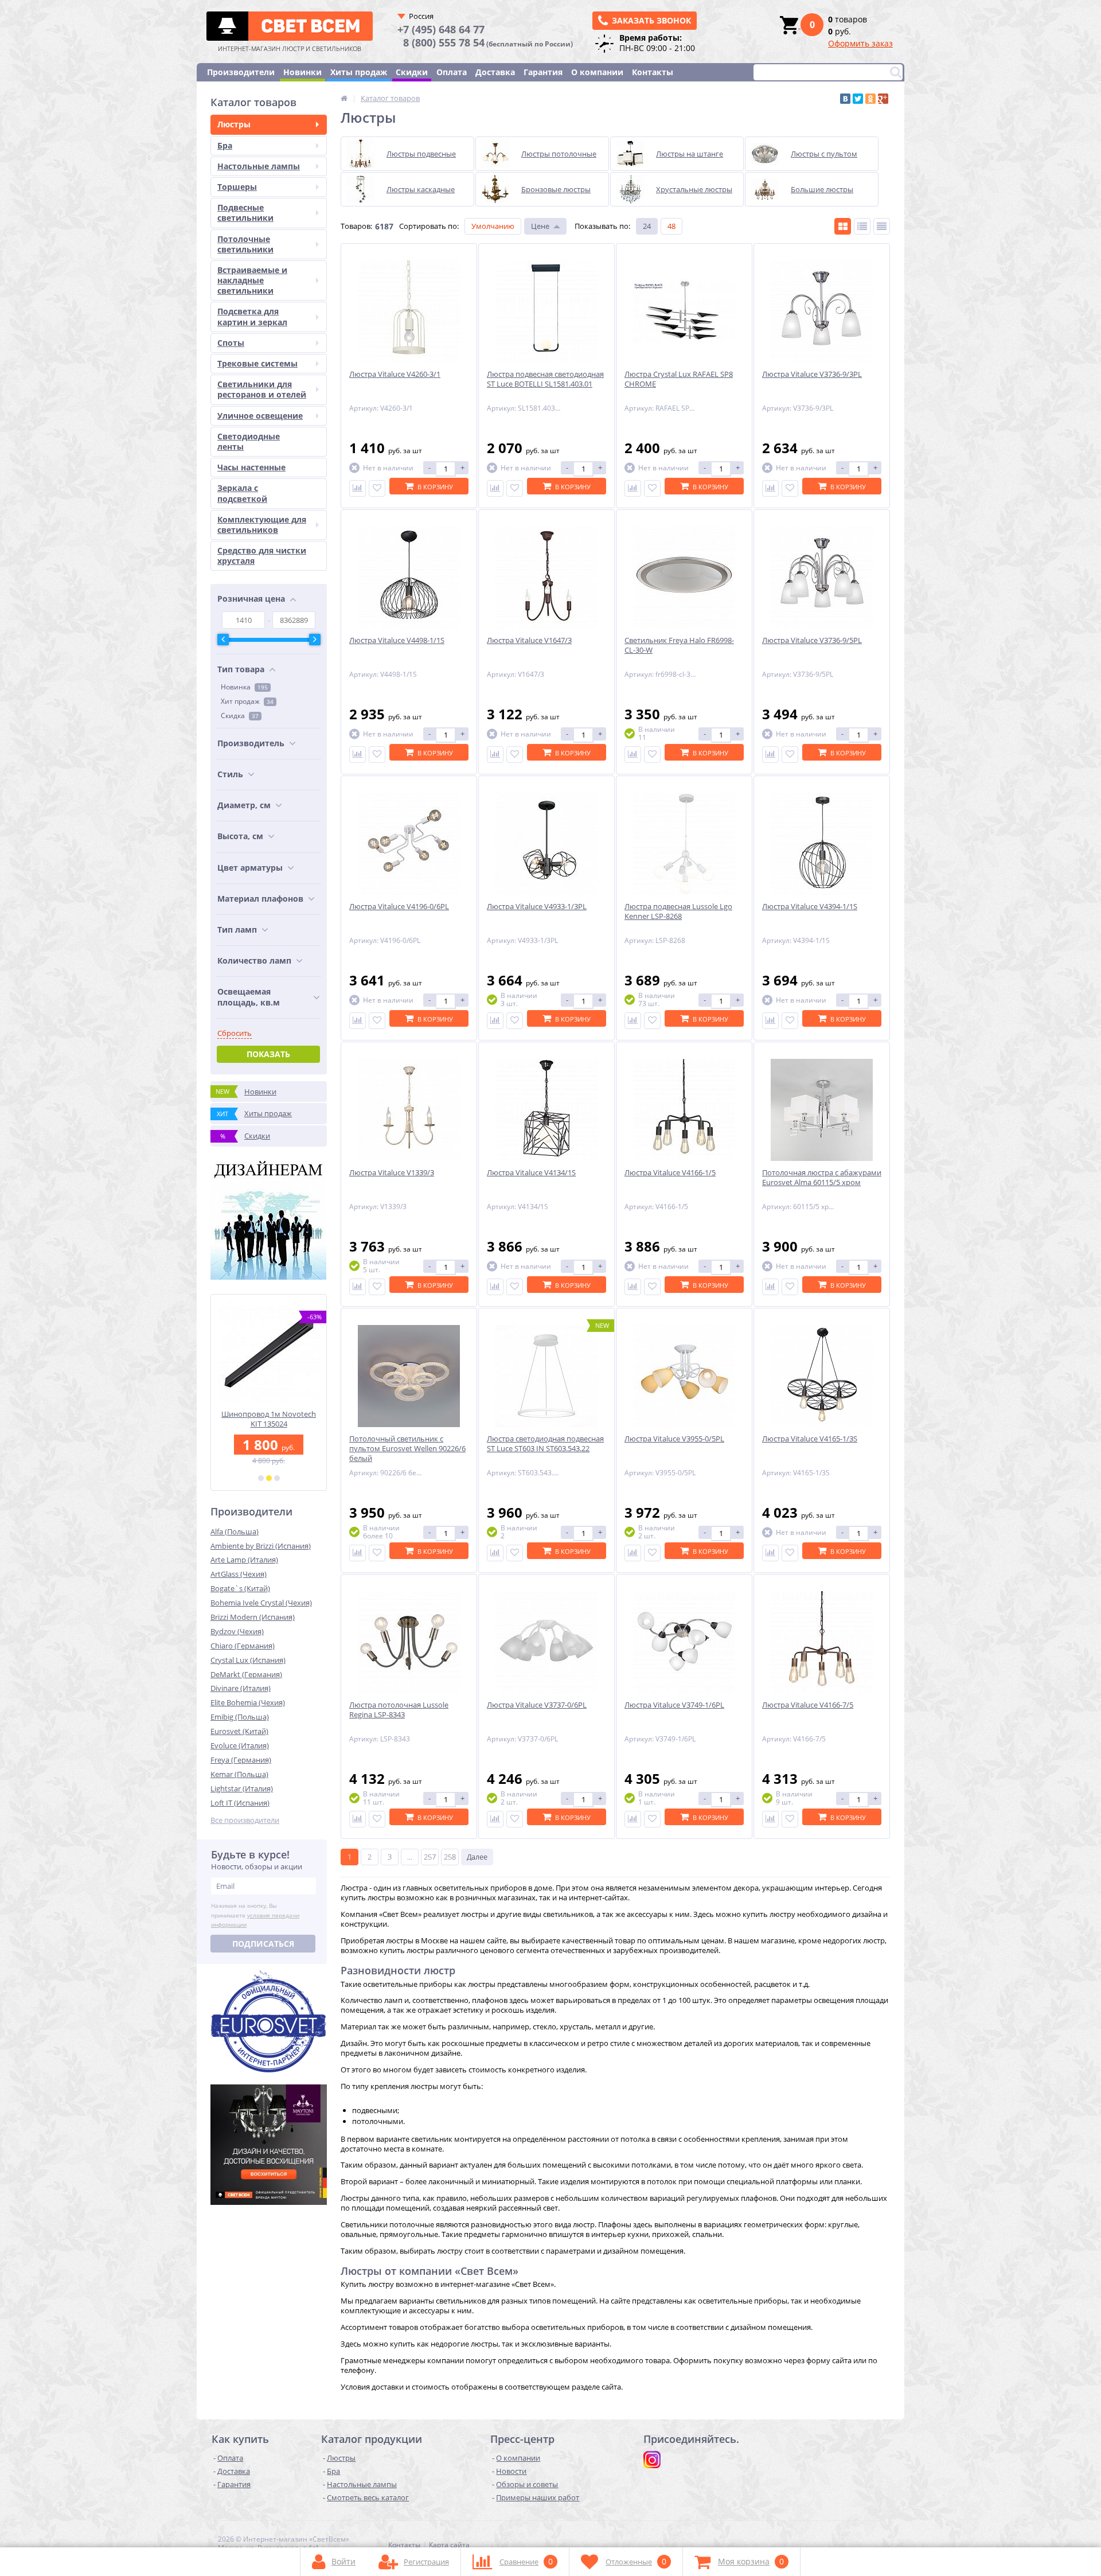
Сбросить (235, 1033)
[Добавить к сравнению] (358, 488)
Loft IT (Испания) (240, 1803)
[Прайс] (882, 226)
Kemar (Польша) (239, 1774)
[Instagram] (652, 2460)
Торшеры (237, 187)
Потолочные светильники (245, 244)
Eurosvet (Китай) (239, 1731)
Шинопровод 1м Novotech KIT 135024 (269, 1419)
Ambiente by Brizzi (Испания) (261, 1546)
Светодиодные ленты (249, 441)
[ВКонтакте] (845, 99)
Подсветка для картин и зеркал (252, 316)
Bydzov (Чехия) (237, 1631)
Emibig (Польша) (240, 1717)
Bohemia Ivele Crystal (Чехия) (261, 1603)
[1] (261, 1478)
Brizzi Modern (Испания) (253, 1617)
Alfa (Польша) (235, 1531)
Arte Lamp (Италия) (244, 1560)
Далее (477, 1857)
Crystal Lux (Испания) (248, 1660)
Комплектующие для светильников (262, 525)
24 (647, 226)
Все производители (245, 1820)
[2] (269, 1478)
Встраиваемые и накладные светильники (252, 280)
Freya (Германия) (241, 1760)
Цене (540, 226)
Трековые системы (257, 363)
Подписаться (263, 1944)
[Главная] (344, 98)
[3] (277, 1478)
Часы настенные (251, 467)
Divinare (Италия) (241, 1688)
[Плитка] (843, 226)
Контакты (653, 72)
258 (450, 1857)
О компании (597, 72)
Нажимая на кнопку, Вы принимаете (255, 1915)
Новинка (244, 687)
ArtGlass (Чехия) (239, 1574)
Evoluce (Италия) (240, 1745)
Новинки (302, 72)
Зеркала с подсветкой (242, 493)
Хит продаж (247, 701)
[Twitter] (858, 99)
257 (430, 1857)
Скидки (412, 72)
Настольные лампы (259, 166)
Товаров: (356, 226)
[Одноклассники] (870, 99)
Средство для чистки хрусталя (262, 556)
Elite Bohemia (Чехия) (248, 1702)
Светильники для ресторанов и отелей (262, 389)
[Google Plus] (883, 99)
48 (671, 226)
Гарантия (543, 72)
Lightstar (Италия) (242, 1788)
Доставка (495, 72)
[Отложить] (377, 488)
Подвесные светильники (245, 213)
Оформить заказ (860, 43)
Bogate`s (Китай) (240, 1588)
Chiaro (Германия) (243, 1646)
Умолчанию (493, 226)
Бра (225, 145)
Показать (268, 1054)
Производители (241, 72)
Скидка (240, 716)
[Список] (862, 226)
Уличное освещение (260, 416)
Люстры (234, 124)
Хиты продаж (359, 72)
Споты (231, 343)
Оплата (452, 72)
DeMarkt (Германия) (246, 1674)
